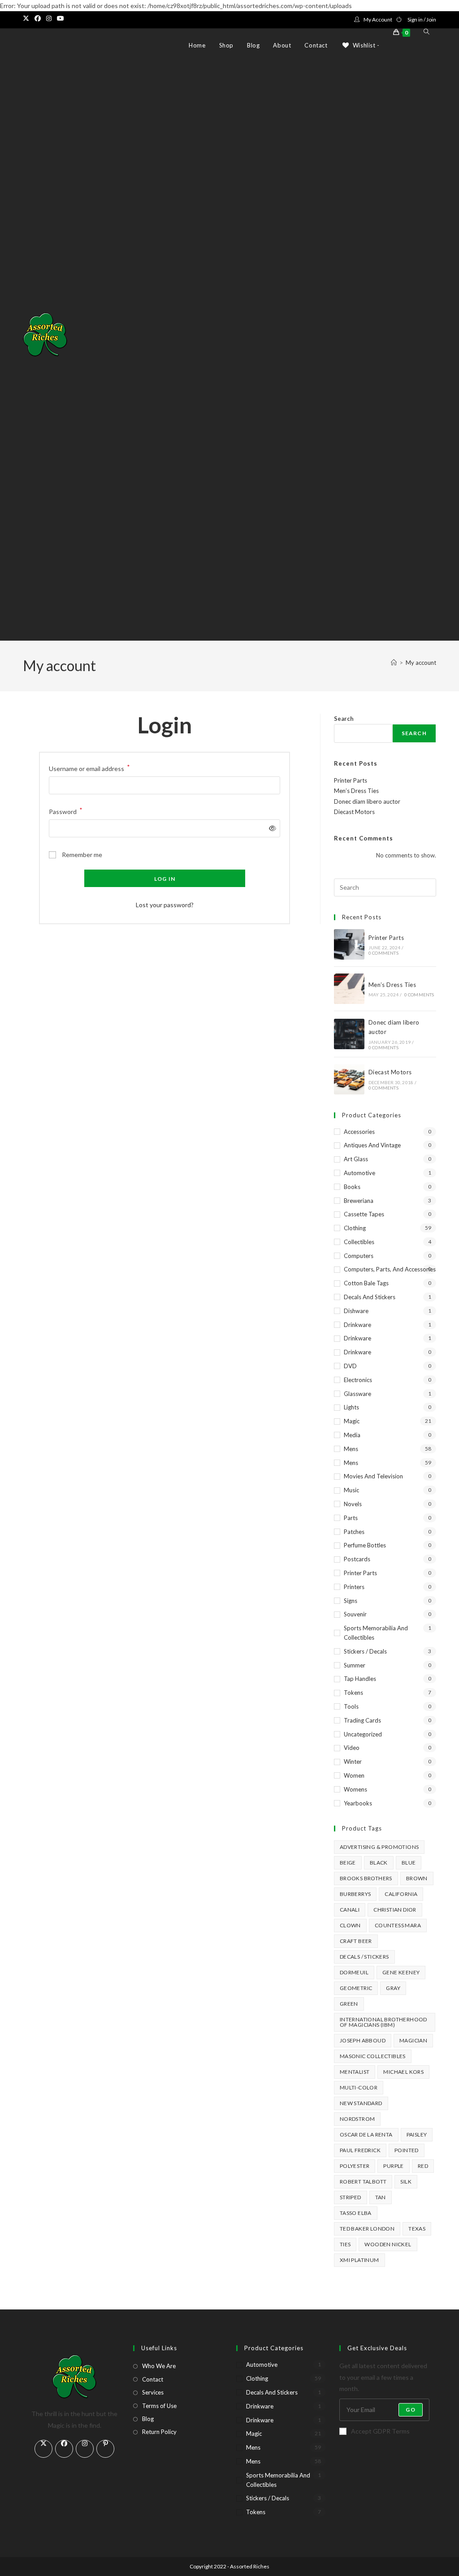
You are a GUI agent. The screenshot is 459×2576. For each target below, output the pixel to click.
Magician (413, 2040)
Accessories (359, 1132)
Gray (393, 1988)
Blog (148, 2419)
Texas (417, 2229)
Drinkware (357, 1325)
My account (421, 663)
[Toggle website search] (427, 32)
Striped (351, 2197)
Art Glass (356, 1159)
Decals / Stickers (364, 1957)
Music (351, 1490)
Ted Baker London (367, 2229)
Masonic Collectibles (373, 2056)
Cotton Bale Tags (366, 1283)
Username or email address (89, 768)
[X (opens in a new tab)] (27, 18)
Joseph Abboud (363, 2040)
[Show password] (271, 828)
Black (379, 1863)
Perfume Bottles (365, 1545)
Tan (381, 2197)
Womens (355, 1789)
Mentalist (355, 2072)
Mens (351, 1449)
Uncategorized (363, 1734)
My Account (378, 19)
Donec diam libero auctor (367, 801)
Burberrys (355, 1894)
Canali (350, 1910)
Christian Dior (395, 1910)
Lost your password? (165, 905)
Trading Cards (362, 1720)
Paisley (417, 2134)
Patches (354, 1532)
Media (352, 1435)
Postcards (357, 1559)
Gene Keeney (401, 1972)
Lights (351, 1407)
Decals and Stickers (370, 1297)
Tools (351, 1706)
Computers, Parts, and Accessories (390, 1269)
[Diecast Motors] (349, 1079)
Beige (348, 1863)
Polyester (355, 2166)
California (401, 1894)
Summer (355, 1665)
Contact (153, 2379)
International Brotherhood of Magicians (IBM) (383, 2022)
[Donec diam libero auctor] (349, 1034)
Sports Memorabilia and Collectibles (376, 1633)
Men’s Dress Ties (356, 791)
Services (153, 2392)
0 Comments (383, 953)
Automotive (359, 1173)
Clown (350, 1925)
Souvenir (355, 1614)
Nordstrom (357, 2119)
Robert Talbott (363, 2182)
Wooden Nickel (388, 2244)
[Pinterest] (105, 2449)
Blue (409, 1863)
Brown (417, 1878)
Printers (354, 1587)
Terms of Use (159, 2406)
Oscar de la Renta (366, 2134)
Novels (353, 1504)
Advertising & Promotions (379, 1847)
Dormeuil (354, 1972)
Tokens (353, 1693)
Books (352, 1187)
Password (66, 811)
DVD (350, 1366)
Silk (406, 2182)
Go (410, 2410)
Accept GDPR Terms (380, 2431)
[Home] (394, 663)
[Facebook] (64, 2449)
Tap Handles (360, 1679)
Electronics (358, 1380)
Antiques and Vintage (372, 1145)
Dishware (356, 1311)
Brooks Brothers (366, 1878)
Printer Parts (351, 780)
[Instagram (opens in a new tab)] (49, 18)
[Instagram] (85, 2449)
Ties (345, 2244)
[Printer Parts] (349, 944)
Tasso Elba (356, 2213)
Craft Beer (356, 1941)
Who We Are (159, 2366)
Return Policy (159, 2432)
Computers (359, 1256)
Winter (353, 1762)
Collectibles (359, 1242)
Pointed (407, 2150)
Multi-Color (359, 2087)
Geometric (356, 1988)
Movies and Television (373, 1476)
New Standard (361, 2103)
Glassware (357, 1394)
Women (354, 1775)
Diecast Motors (354, 812)
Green (349, 2004)
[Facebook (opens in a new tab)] (38, 18)
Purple (393, 2166)
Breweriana (359, 1201)
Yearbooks (358, 1803)
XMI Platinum (359, 2260)
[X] (43, 2449)
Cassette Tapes (364, 1214)
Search (344, 719)
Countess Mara (398, 1925)
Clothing (355, 1228)
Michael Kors (403, 2072)
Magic (352, 1421)
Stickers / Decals (365, 1651)
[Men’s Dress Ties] (349, 989)
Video (352, 1748)
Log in (165, 879)
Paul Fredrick (360, 2150)
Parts (351, 1518)
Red (423, 2166)
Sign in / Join (422, 19)
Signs (351, 1601)
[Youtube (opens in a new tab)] (61, 18)
